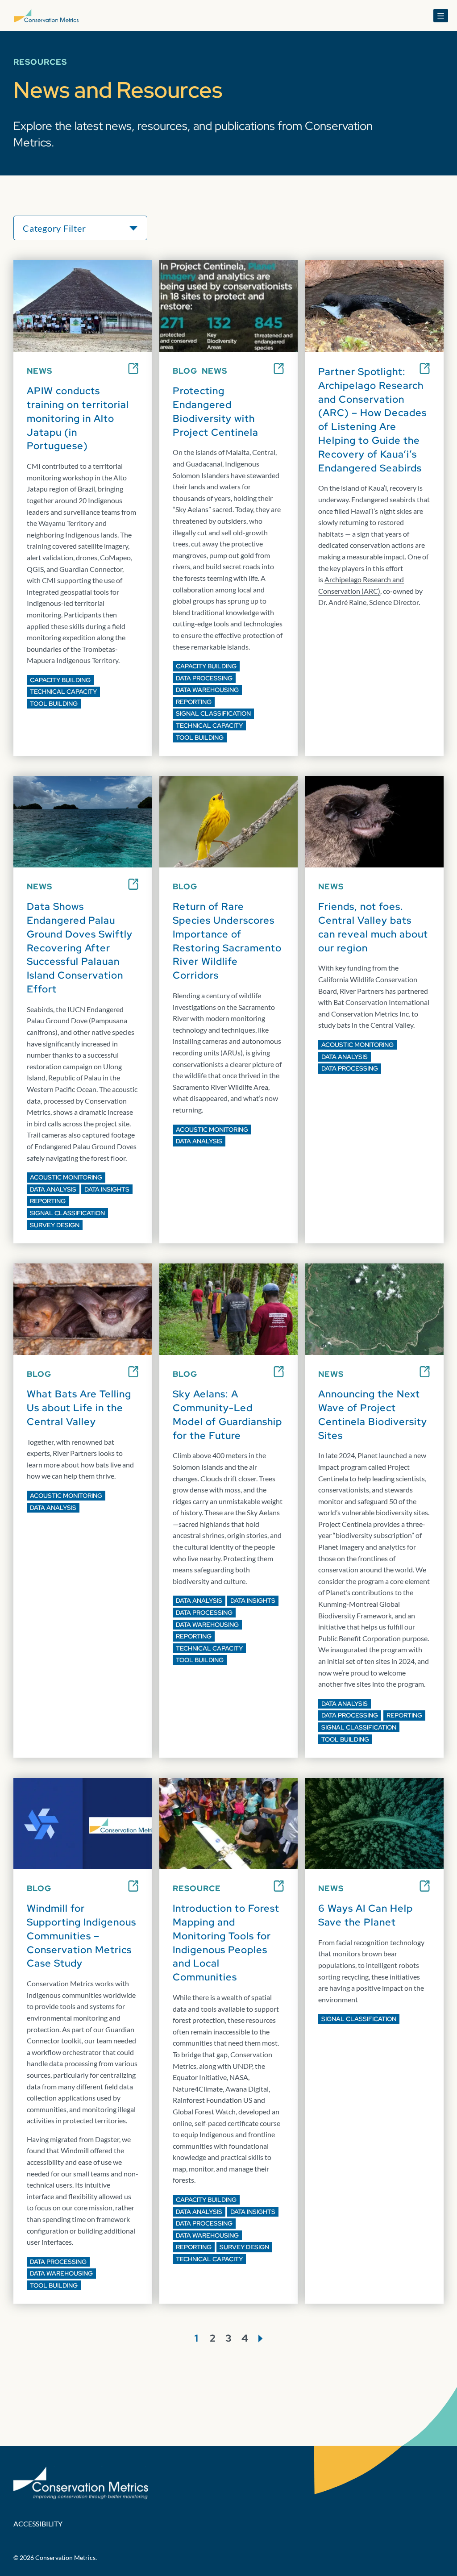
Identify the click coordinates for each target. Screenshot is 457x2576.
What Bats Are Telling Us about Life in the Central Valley (79, 1408)
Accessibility (38, 2524)
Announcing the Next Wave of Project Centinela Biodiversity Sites (373, 1415)
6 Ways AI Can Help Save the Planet (366, 1915)
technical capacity (63, 692)
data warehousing (207, 690)
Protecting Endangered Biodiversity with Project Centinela (216, 411)
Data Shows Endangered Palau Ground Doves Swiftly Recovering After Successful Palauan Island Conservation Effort (80, 948)
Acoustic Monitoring (66, 1177)
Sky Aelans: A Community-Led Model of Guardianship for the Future (227, 1415)
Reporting (194, 702)
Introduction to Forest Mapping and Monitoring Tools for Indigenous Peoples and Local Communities (226, 1943)
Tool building (54, 704)
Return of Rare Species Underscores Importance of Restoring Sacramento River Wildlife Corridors (227, 941)
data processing (204, 678)
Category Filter (54, 228)
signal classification (213, 713)
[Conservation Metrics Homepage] (46, 16)
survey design (55, 1225)
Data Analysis (53, 1189)
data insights (107, 1189)
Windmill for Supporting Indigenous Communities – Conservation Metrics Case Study (81, 1936)
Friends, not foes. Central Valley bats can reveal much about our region (373, 927)
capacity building (60, 680)
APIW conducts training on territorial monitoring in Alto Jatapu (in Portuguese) (78, 418)
